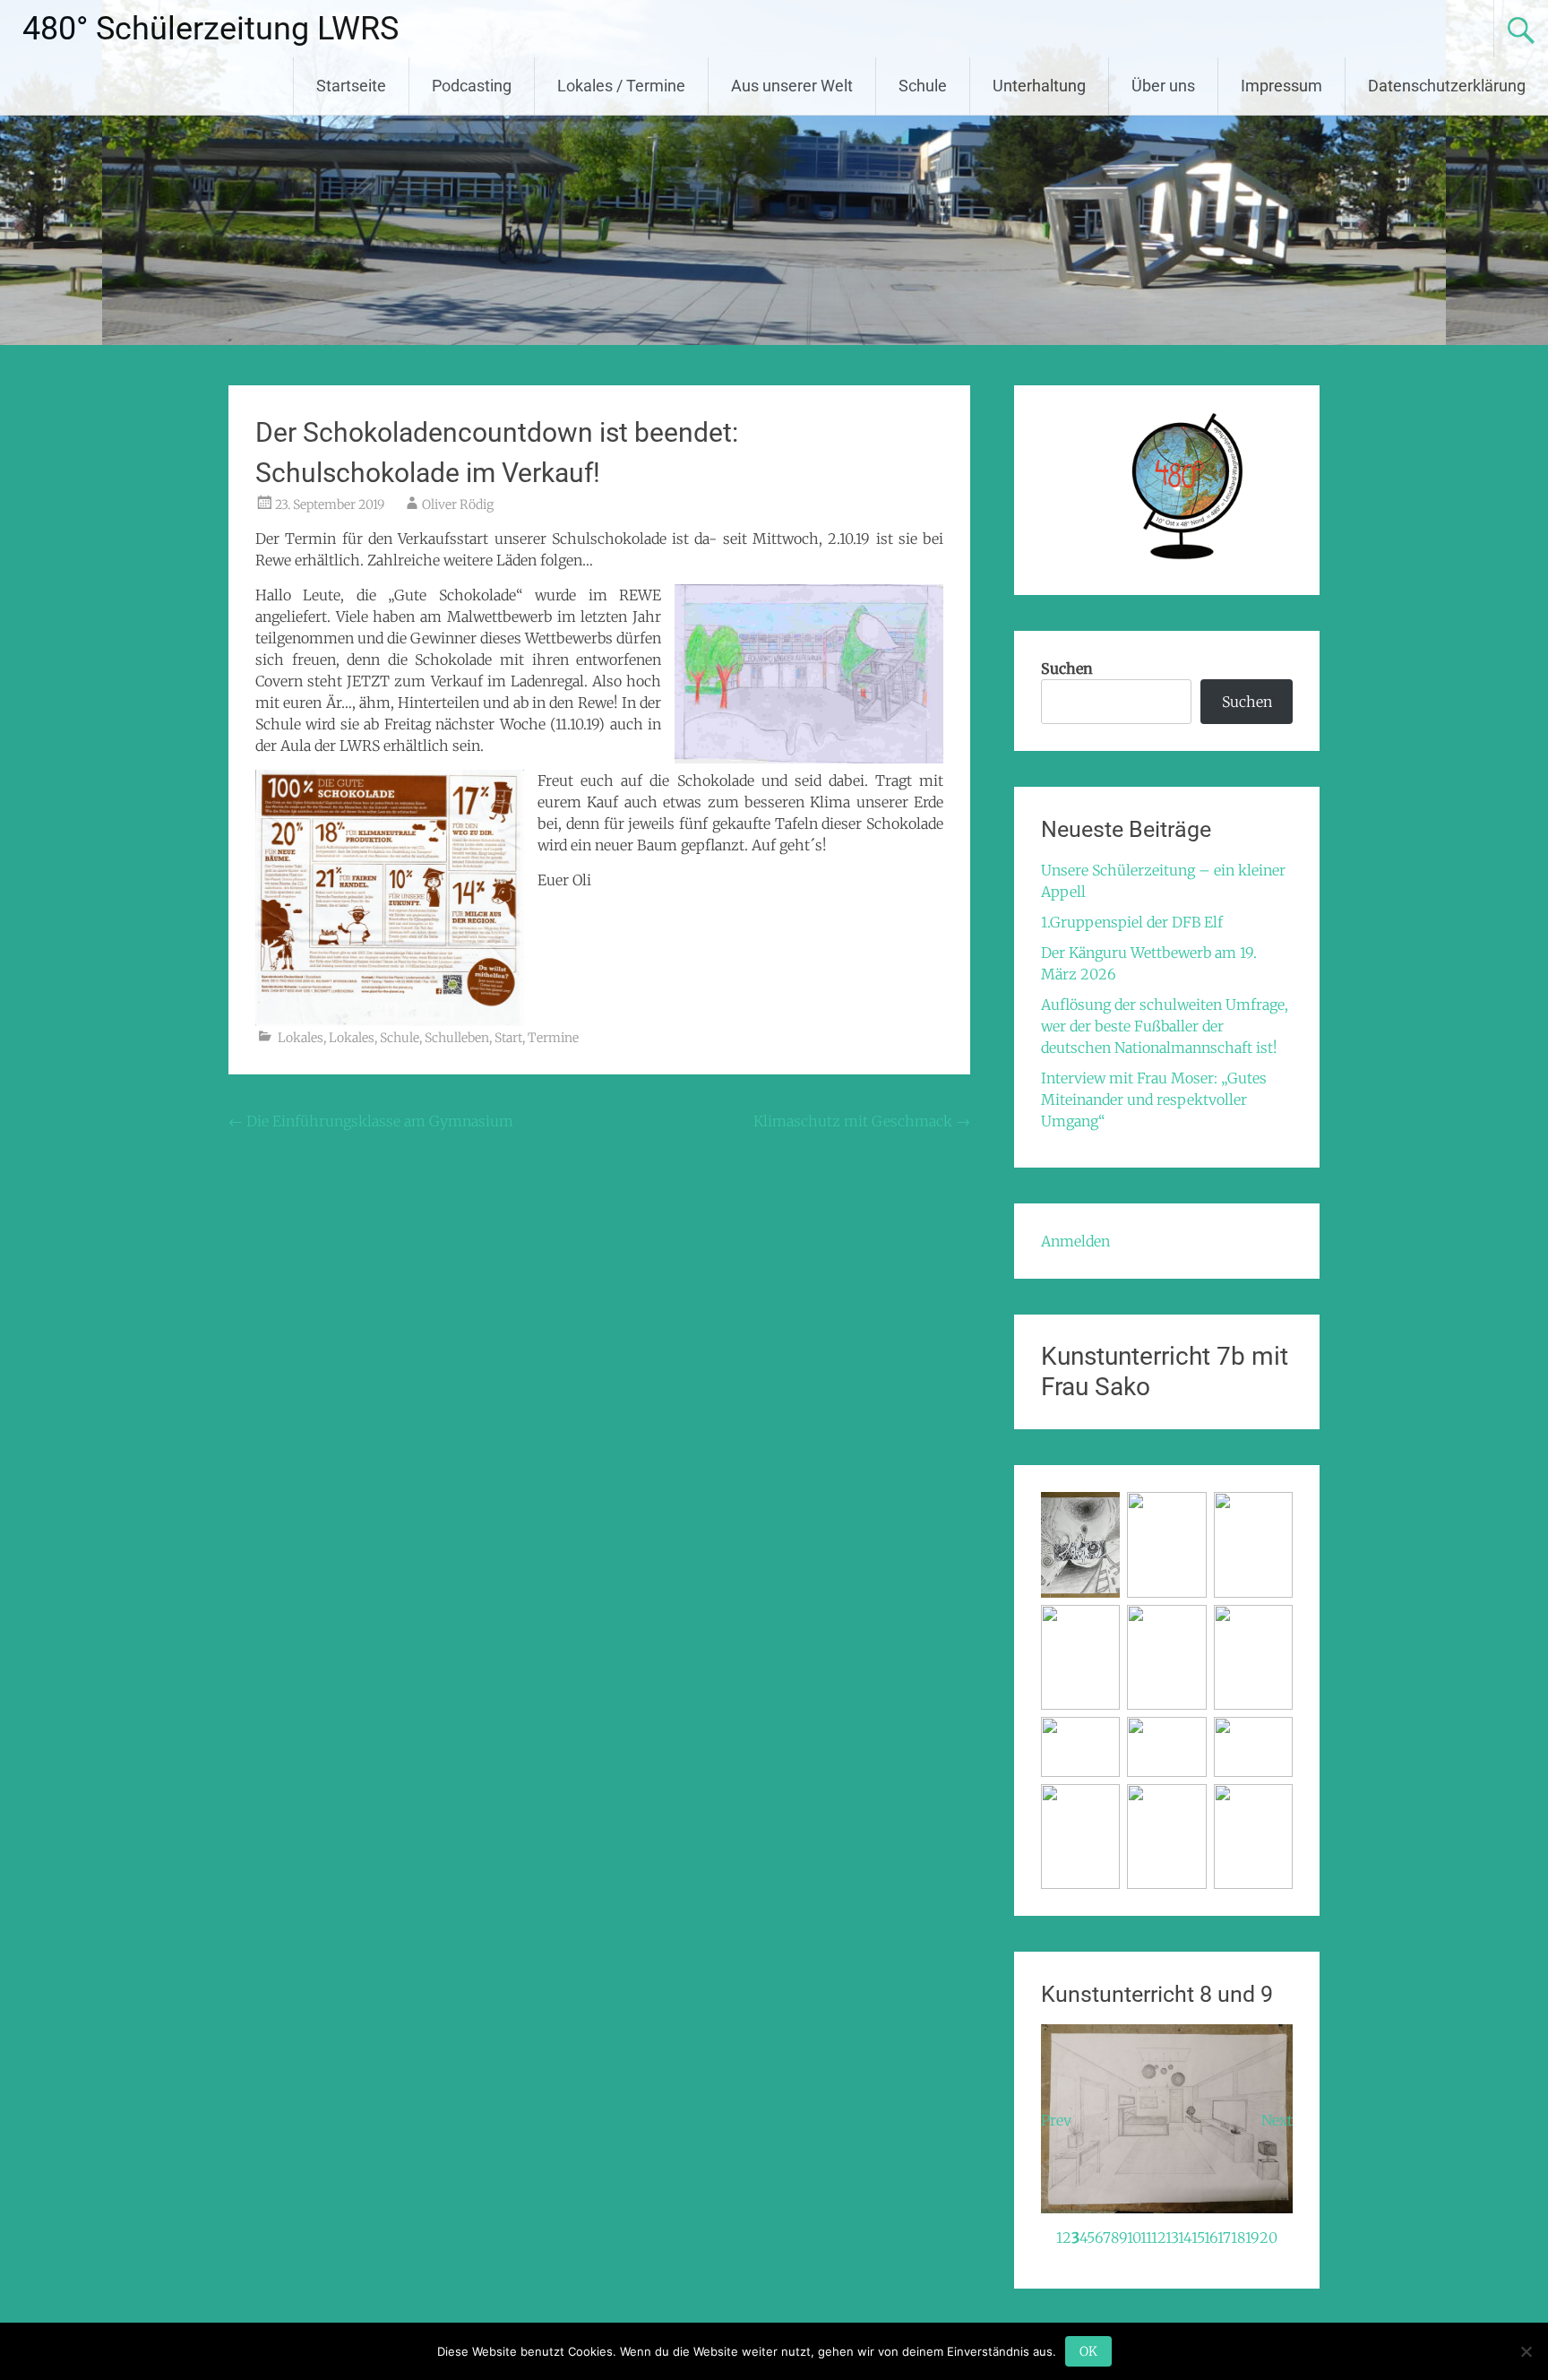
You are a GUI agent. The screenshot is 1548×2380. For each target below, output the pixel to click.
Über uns (1163, 86)
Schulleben (457, 1038)
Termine (553, 1038)
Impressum (1281, 86)
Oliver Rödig (458, 504)
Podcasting (472, 86)
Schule (923, 86)
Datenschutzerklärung (1447, 86)
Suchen (1067, 668)
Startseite (351, 86)
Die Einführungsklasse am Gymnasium (371, 1121)
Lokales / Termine (621, 86)
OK (1088, 2351)
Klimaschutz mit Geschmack (862, 1121)
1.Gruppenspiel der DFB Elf (1132, 922)
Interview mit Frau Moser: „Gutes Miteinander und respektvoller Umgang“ (1154, 1099)
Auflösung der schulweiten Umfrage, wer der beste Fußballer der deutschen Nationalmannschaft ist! (1165, 1026)
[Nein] (1526, 2351)
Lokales (301, 1038)
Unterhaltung (1039, 86)
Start (508, 1038)
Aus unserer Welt (792, 86)
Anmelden (1075, 1241)
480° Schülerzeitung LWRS (211, 29)
